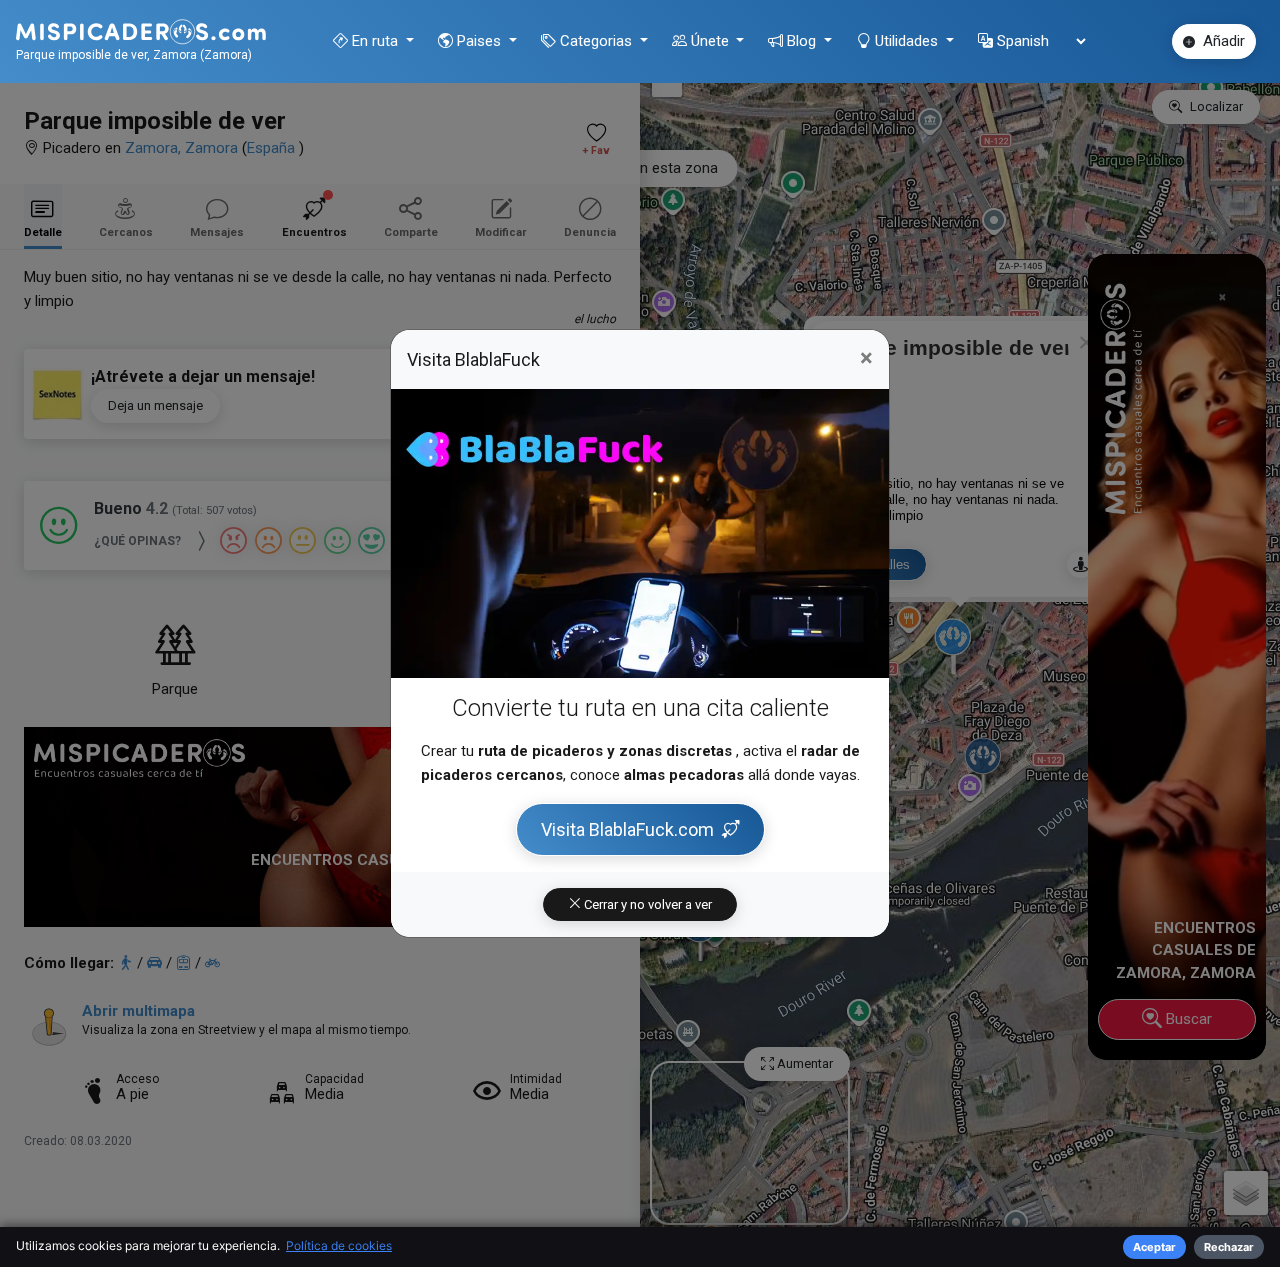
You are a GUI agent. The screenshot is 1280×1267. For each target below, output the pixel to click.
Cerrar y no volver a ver (646, 904)
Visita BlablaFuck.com (627, 829)
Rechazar (1229, 1247)
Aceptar (1154, 1247)
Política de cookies (339, 1245)
